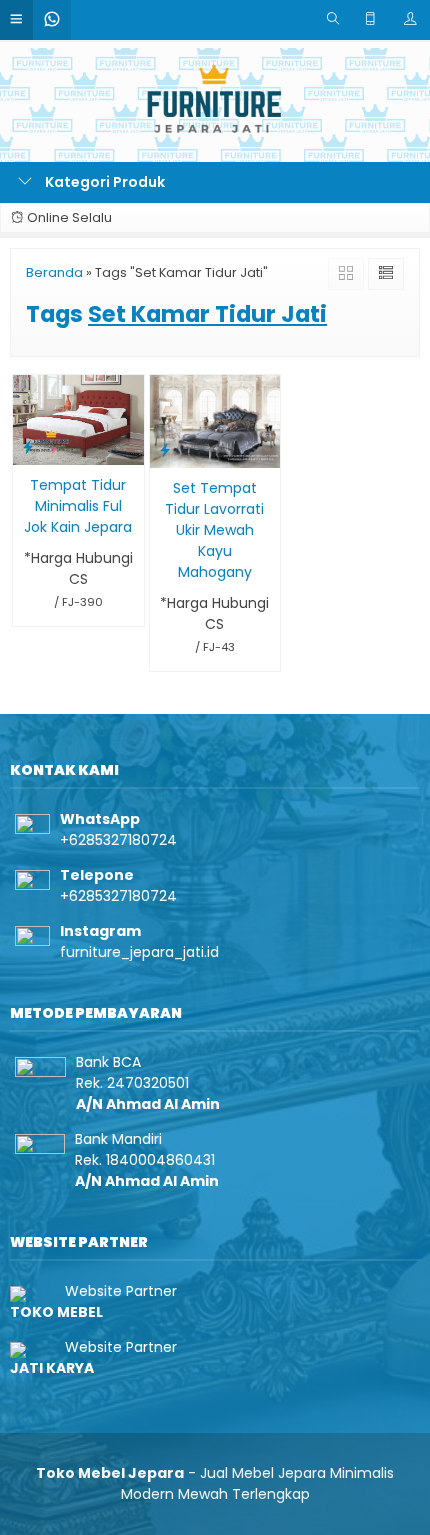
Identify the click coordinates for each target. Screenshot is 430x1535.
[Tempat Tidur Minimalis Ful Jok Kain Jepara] (78, 419)
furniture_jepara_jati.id (139, 952)
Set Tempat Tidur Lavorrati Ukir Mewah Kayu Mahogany (214, 530)
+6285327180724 (118, 840)
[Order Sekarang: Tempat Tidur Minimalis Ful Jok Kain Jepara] (28, 446)
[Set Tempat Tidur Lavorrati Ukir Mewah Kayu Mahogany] (215, 420)
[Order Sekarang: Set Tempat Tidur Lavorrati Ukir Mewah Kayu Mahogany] (165, 449)
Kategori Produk (103, 182)
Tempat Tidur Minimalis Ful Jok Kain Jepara (78, 506)
